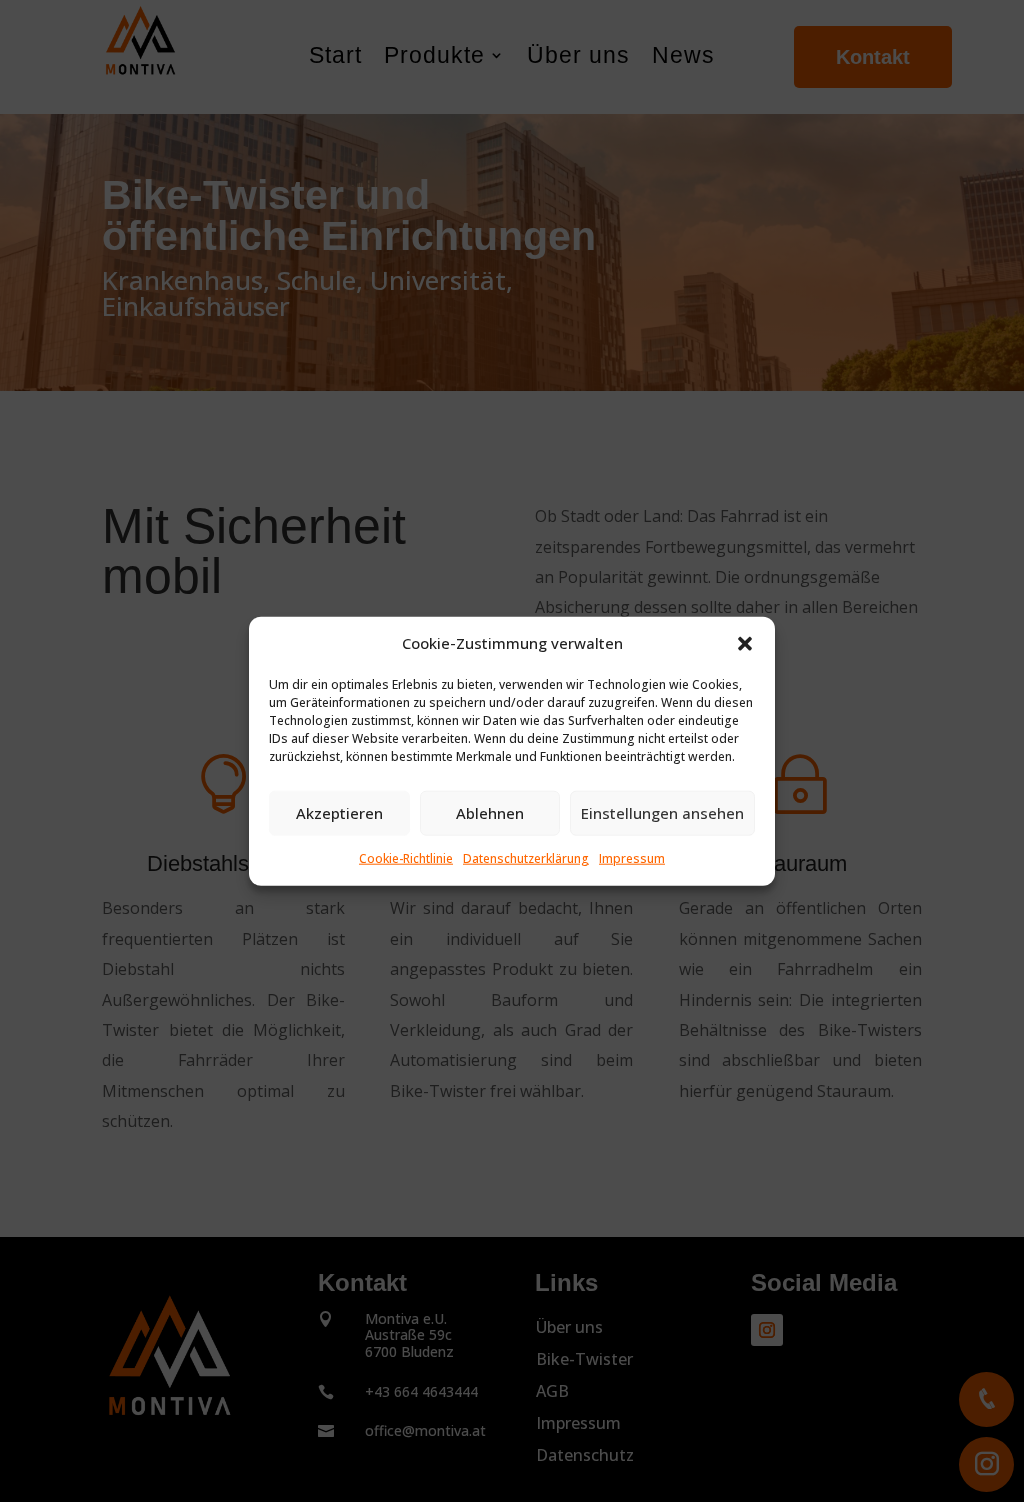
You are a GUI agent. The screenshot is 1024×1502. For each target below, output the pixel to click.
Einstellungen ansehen (662, 813)
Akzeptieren (339, 813)
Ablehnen (490, 813)
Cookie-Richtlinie (406, 858)
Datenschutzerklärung (526, 858)
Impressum (632, 858)
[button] (745, 644)
